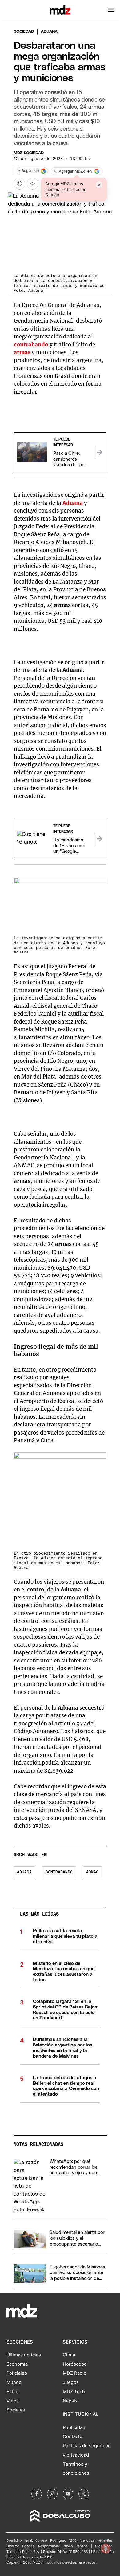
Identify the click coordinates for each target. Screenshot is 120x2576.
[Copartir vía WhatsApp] (19, 184)
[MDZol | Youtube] (68, 2494)
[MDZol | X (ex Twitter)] (84, 2494)
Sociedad (24, 32)
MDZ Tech (74, 2392)
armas (92, 1872)
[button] (111, 10)
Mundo (14, 2382)
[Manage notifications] (106, 2549)
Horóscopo (75, 2364)
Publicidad (74, 2427)
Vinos (13, 2401)
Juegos (71, 2382)
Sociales (16, 2410)
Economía (17, 2364)
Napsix (70, 2401)
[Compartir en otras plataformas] (33, 184)
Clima (69, 2355)
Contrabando (59, 1872)
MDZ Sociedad (29, 153)
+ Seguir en (29, 171)
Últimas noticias (24, 2355)
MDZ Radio (75, 2373)
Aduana (24, 1872)
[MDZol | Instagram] (52, 2494)
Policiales (17, 2373)
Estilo (12, 2392)
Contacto (73, 2436)
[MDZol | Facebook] (37, 2494)
